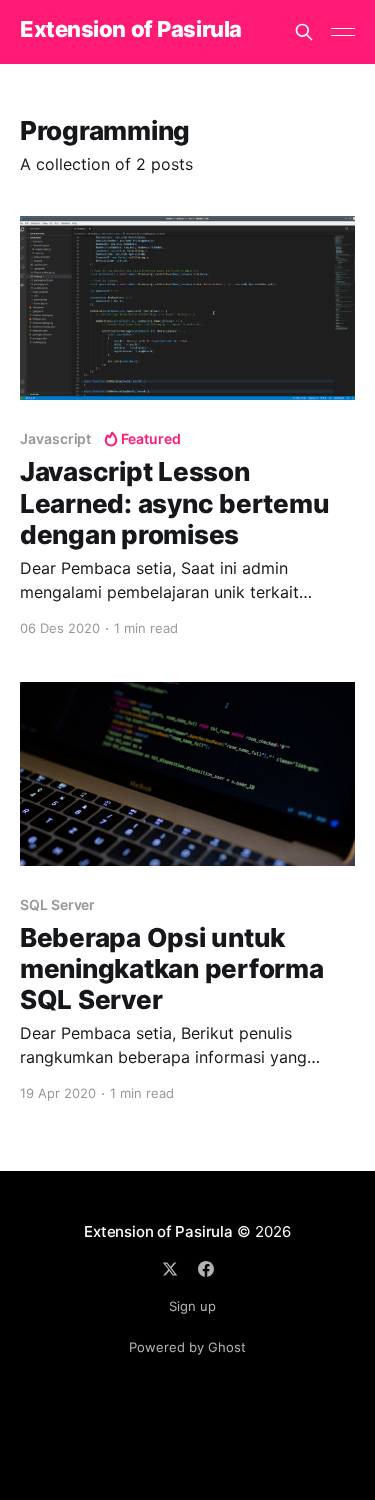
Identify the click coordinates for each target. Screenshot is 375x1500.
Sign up (192, 1306)
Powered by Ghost (187, 1347)
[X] (170, 1269)
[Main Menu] (343, 32)
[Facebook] (206, 1269)
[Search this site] (304, 32)
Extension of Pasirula (131, 29)
